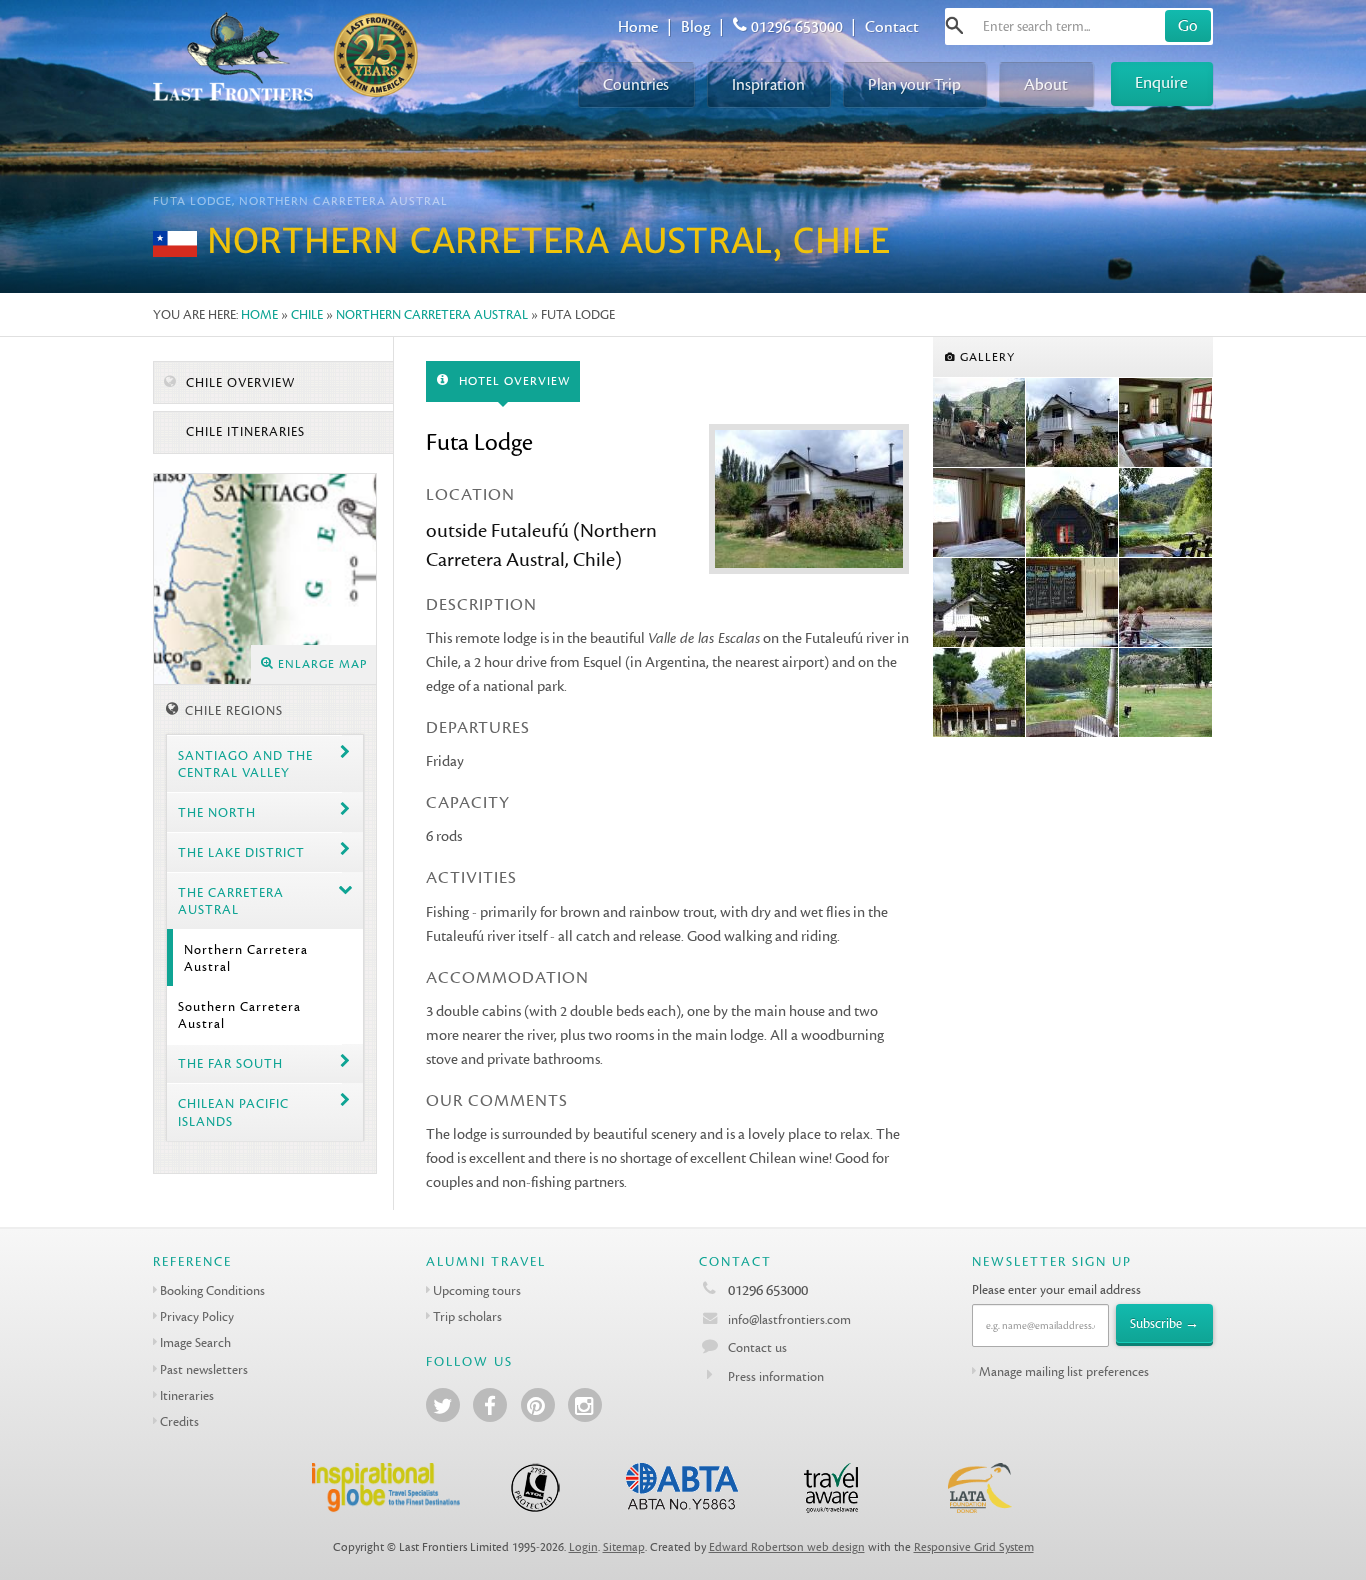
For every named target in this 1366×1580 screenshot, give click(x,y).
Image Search (195, 1342)
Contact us (757, 1347)
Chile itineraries (243, 432)
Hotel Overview (512, 381)
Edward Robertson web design (787, 1547)
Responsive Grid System (974, 1547)
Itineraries (187, 1395)
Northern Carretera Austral (432, 314)
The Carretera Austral (231, 901)
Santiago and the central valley (245, 764)
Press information (776, 1376)
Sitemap (624, 1547)
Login (583, 1547)
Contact (892, 27)
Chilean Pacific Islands (233, 1112)
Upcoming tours (477, 1290)
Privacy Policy (197, 1316)
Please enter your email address (1056, 1289)
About (1046, 84)
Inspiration (768, 84)
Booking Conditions (212, 1290)
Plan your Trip (914, 84)
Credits (179, 1421)
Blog (696, 27)
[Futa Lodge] (1072, 423)
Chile (307, 314)
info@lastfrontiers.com (788, 1319)
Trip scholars (467, 1316)
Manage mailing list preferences (1064, 1371)
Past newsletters (204, 1369)
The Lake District (241, 852)
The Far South (230, 1063)
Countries (636, 84)
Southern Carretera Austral (239, 1015)
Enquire (1161, 82)
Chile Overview (238, 383)
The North (217, 812)
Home (638, 27)
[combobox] (1079, 26)
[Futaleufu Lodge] (979, 423)
